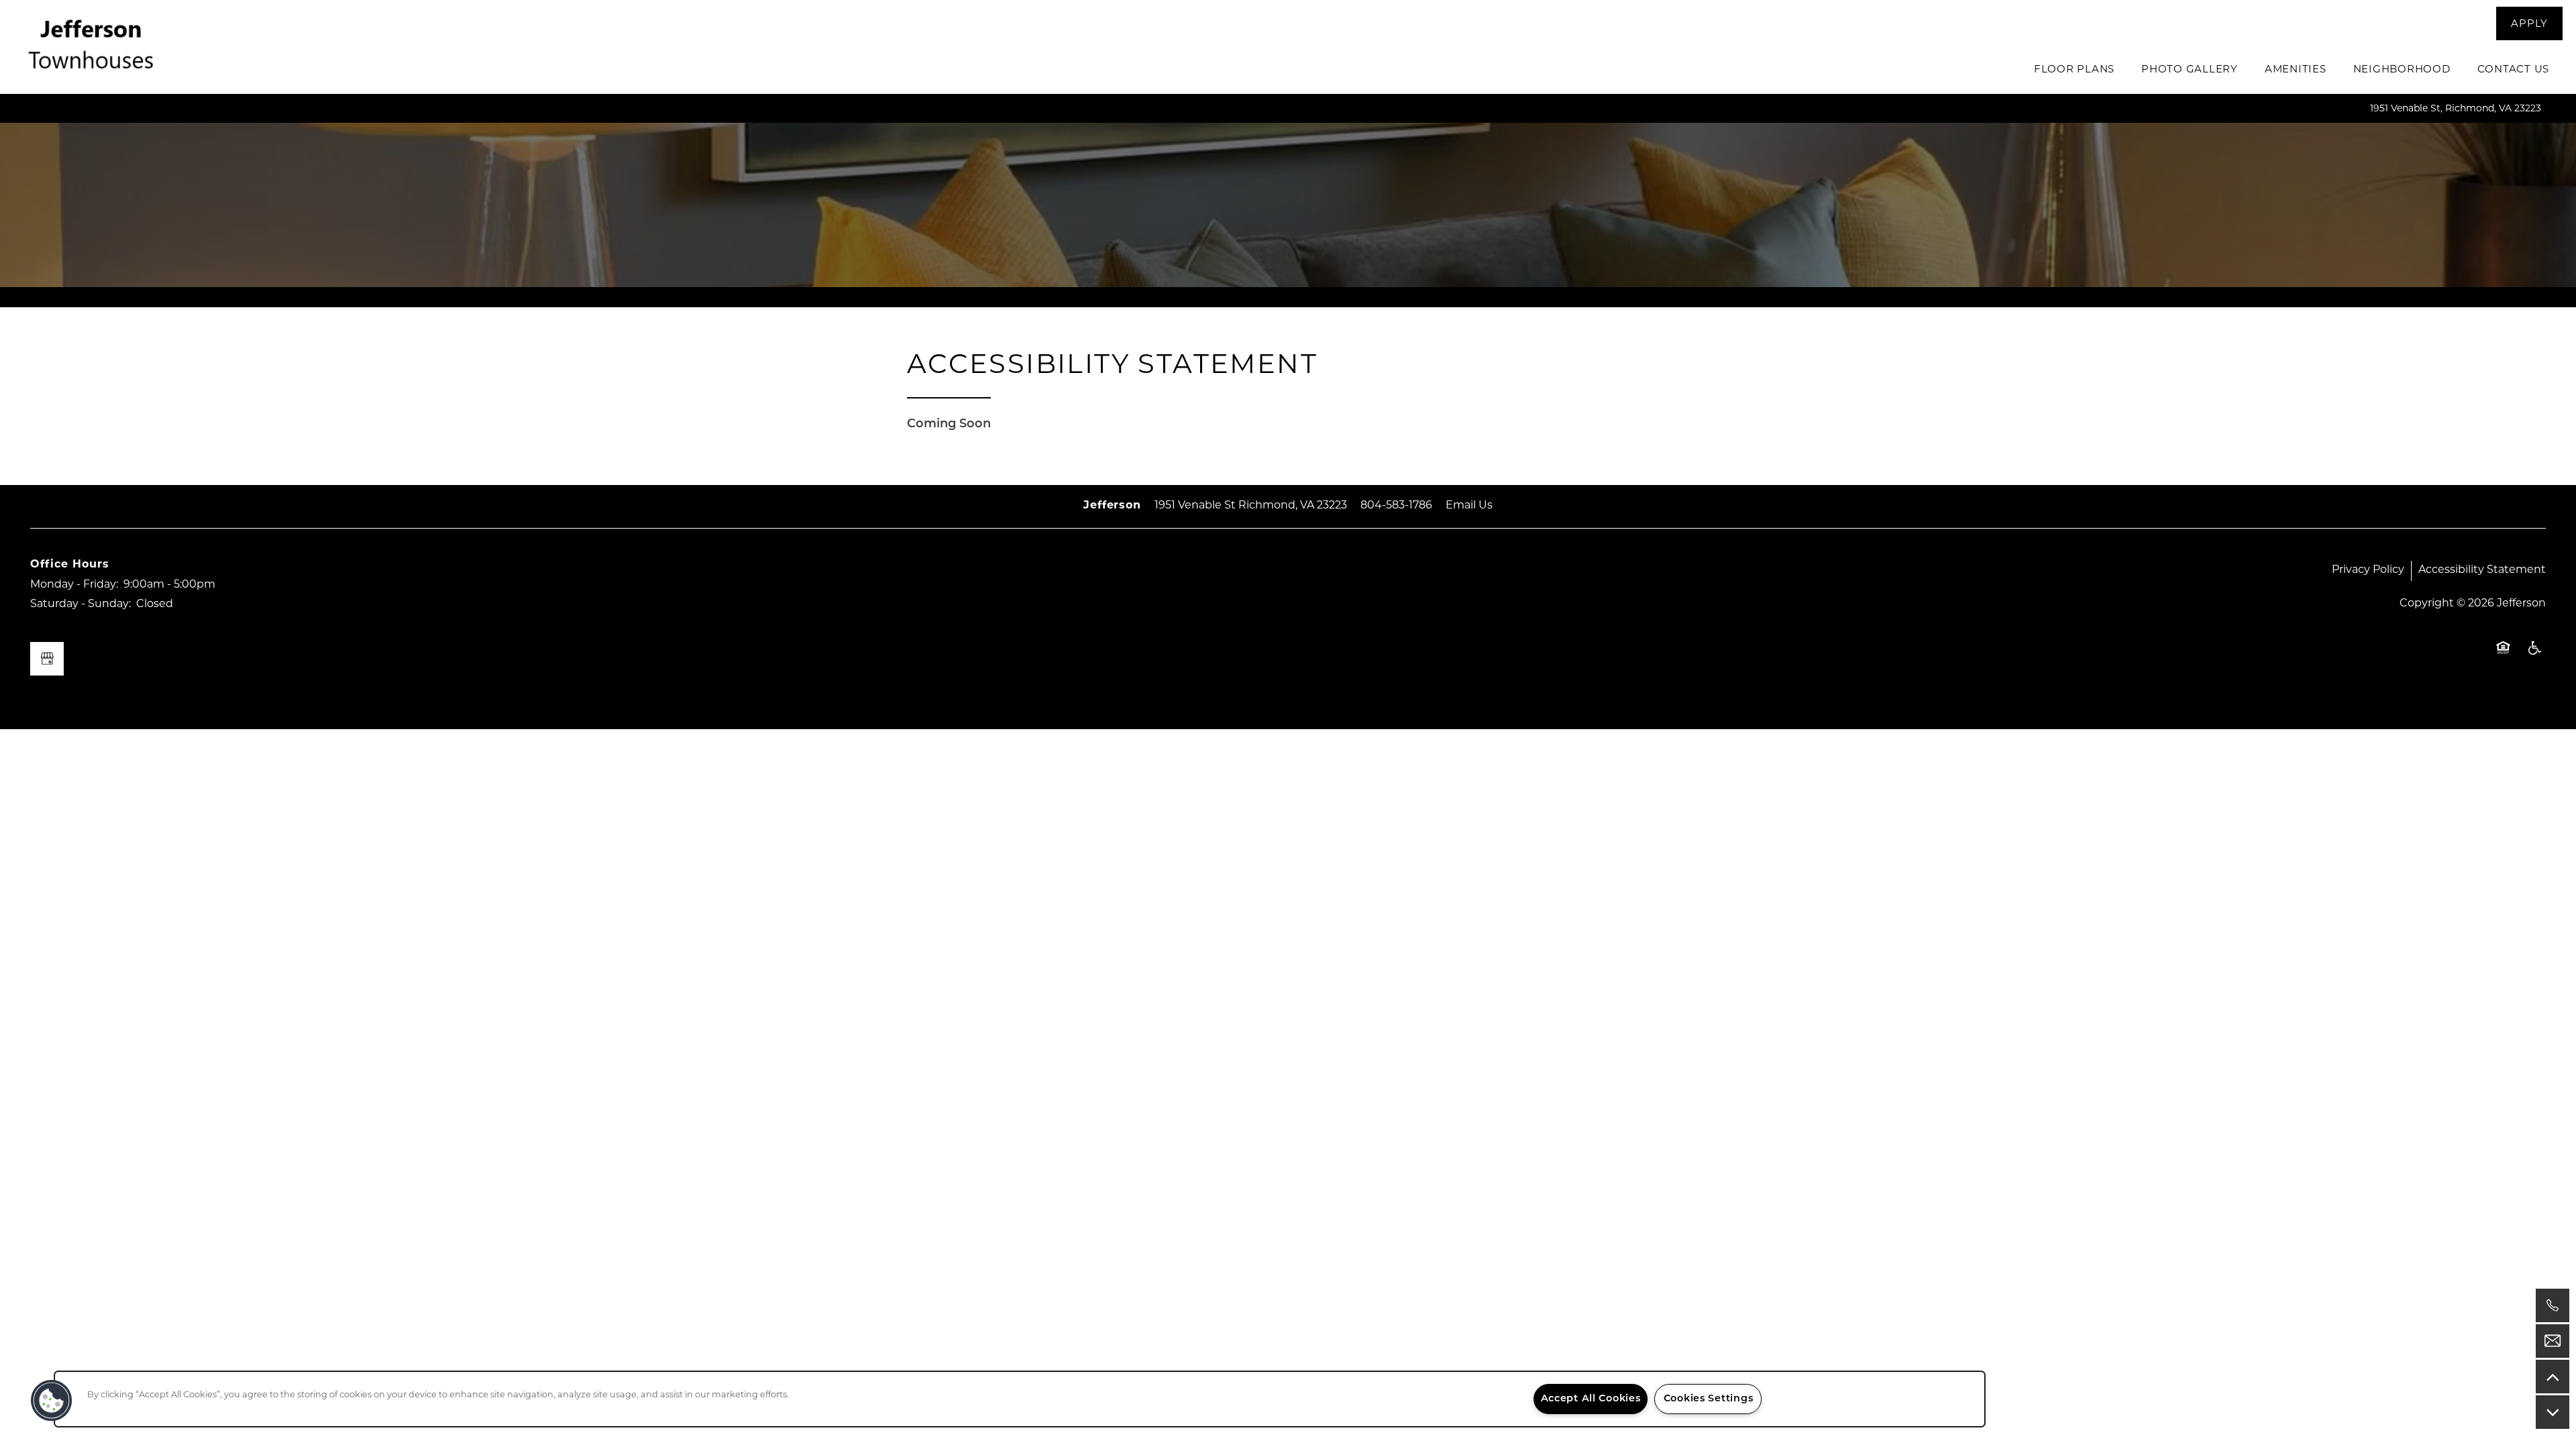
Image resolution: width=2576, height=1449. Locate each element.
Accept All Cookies (1591, 1399)
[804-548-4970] (2553, 1305)
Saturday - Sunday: (80, 604)
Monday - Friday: (74, 585)
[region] (1020, 1399)
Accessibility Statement (2482, 570)
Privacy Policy (2368, 570)
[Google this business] (47, 659)
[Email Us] (2553, 1341)
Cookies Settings (1709, 1399)
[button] (2529, 23)
